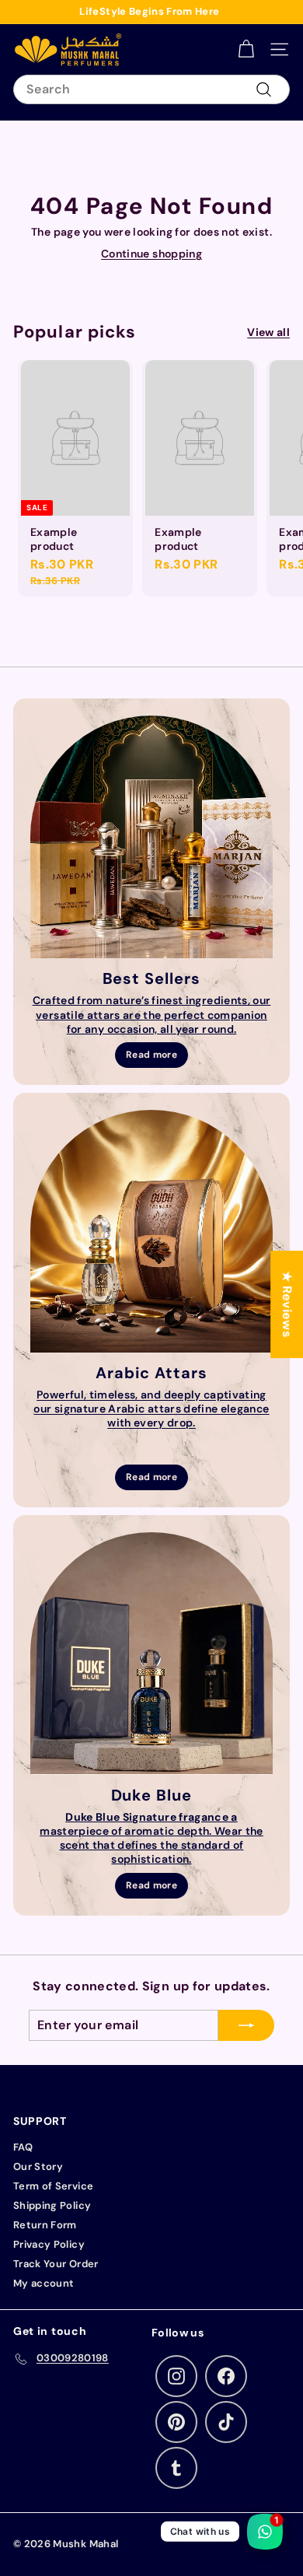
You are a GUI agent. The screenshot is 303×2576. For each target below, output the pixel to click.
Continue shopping (151, 254)
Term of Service (53, 2186)
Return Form (45, 2225)
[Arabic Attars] (151, 1231)
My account (44, 2283)
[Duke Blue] (151, 1654)
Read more (151, 1055)
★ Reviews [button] (287, 1304)
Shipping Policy (52, 2205)
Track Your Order (56, 2264)
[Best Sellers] (151, 837)
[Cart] (246, 49)
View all (268, 332)
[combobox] (151, 90)
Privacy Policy (49, 2244)
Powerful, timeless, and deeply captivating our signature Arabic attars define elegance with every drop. (151, 1409)
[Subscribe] (246, 2025)
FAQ (23, 2147)
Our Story (38, 2166)
